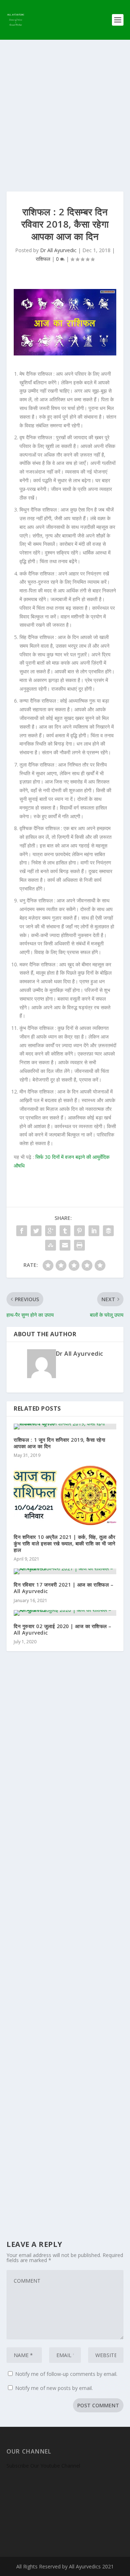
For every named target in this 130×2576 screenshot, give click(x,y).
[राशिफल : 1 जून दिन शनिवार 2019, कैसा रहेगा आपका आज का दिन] (65, 1427)
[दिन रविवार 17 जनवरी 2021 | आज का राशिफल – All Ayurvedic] (65, 1571)
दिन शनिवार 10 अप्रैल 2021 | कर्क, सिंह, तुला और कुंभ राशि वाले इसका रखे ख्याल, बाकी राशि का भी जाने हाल (65, 1543)
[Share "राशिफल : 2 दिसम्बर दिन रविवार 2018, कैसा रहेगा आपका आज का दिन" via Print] (79, 1245)
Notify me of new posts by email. (54, 2388)
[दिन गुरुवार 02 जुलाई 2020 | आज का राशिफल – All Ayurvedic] (65, 1613)
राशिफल (43, 259)
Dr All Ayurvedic (58, 250)
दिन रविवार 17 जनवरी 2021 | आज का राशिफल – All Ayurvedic (64, 1588)
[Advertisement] (65, 108)
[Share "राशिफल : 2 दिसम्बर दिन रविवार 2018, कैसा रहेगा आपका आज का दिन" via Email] (65, 1245)
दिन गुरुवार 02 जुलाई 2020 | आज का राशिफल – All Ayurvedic (63, 1629)
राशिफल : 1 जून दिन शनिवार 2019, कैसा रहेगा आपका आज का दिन (59, 1443)
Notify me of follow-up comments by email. (66, 2374)
